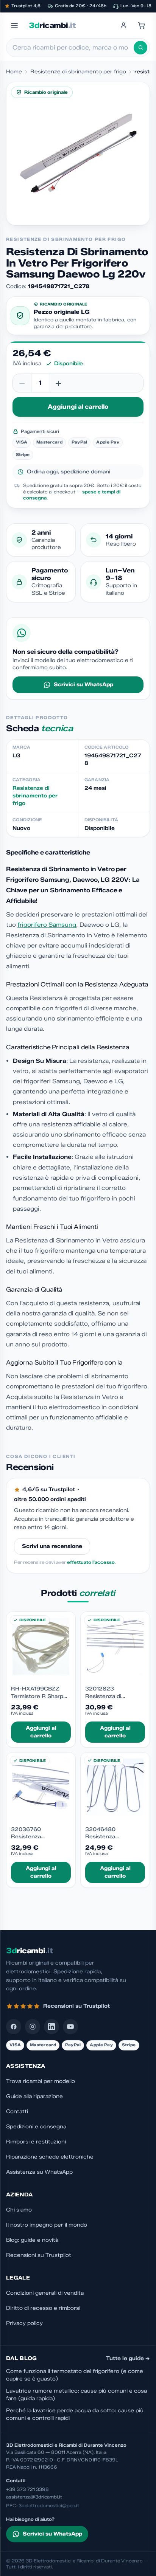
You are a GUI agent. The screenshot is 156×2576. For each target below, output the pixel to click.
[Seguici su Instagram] (33, 2027)
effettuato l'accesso (91, 1562)
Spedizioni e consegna (36, 2127)
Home (14, 72)
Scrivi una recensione (52, 1546)
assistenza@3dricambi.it (34, 2497)
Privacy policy (24, 2323)
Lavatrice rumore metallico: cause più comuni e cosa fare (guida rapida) (76, 2395)
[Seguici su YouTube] (70, 2027)
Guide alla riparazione (34, 2096)
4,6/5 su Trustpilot (49, 1490)
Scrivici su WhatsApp (83, 685)
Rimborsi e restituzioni (36, 2142)
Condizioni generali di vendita (45, 2293)
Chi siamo (19, 2210)
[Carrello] (142, 25)
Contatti (17, 2112)
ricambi (52, 25)
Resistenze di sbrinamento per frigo (78, 72)
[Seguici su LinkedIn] (51, 2027)
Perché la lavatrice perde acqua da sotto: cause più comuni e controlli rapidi (75, 2414)
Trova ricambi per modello (41, 2081)
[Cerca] (140, 48)
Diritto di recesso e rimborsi (43, 2308)
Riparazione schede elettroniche (50, 2157)
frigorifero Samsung (47, 925)
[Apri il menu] (14, 25)
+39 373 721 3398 (27, 2489)
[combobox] (73, 48)
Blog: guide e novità (32, 2240)
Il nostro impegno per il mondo (47, 2225)
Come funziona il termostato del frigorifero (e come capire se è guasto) (75, 2375)
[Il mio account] (123, 25)
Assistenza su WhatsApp (39, 2172)
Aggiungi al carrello (78, 407)
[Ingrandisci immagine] (78, 154)
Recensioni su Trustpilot (39, 2255)
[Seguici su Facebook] (14, 2027)
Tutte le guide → (128, 2358)
